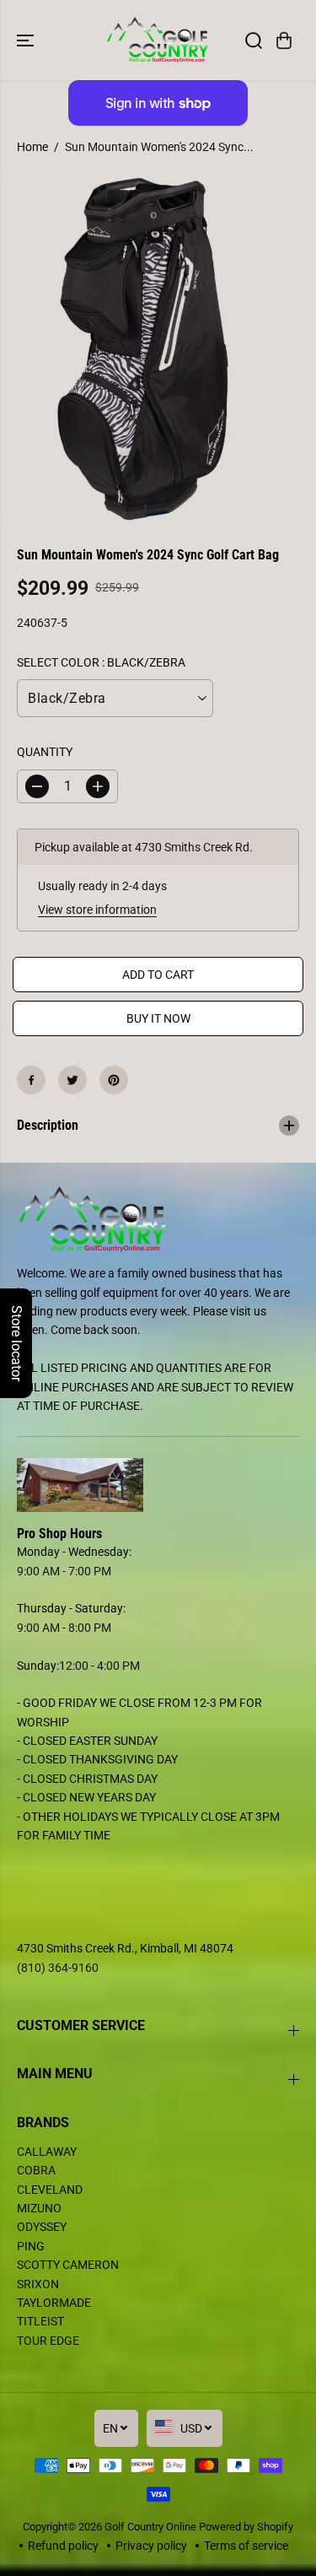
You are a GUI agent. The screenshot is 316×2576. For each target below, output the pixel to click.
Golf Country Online (150, 2527)
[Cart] (284, 41)
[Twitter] (72, 1080)
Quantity (45, 752)
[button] (27, 40)
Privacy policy (151, 2546)
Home (32, 147)
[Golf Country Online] (158, 40)
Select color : (101, 662)
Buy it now (158, 1018)
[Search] (254, 41)
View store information (97, 910)
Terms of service (246, 2546)
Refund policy (63, 2546)
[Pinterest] (114, 1080)
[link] (158, 1485)
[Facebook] (31, 1080)
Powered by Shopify (246, 2527)
